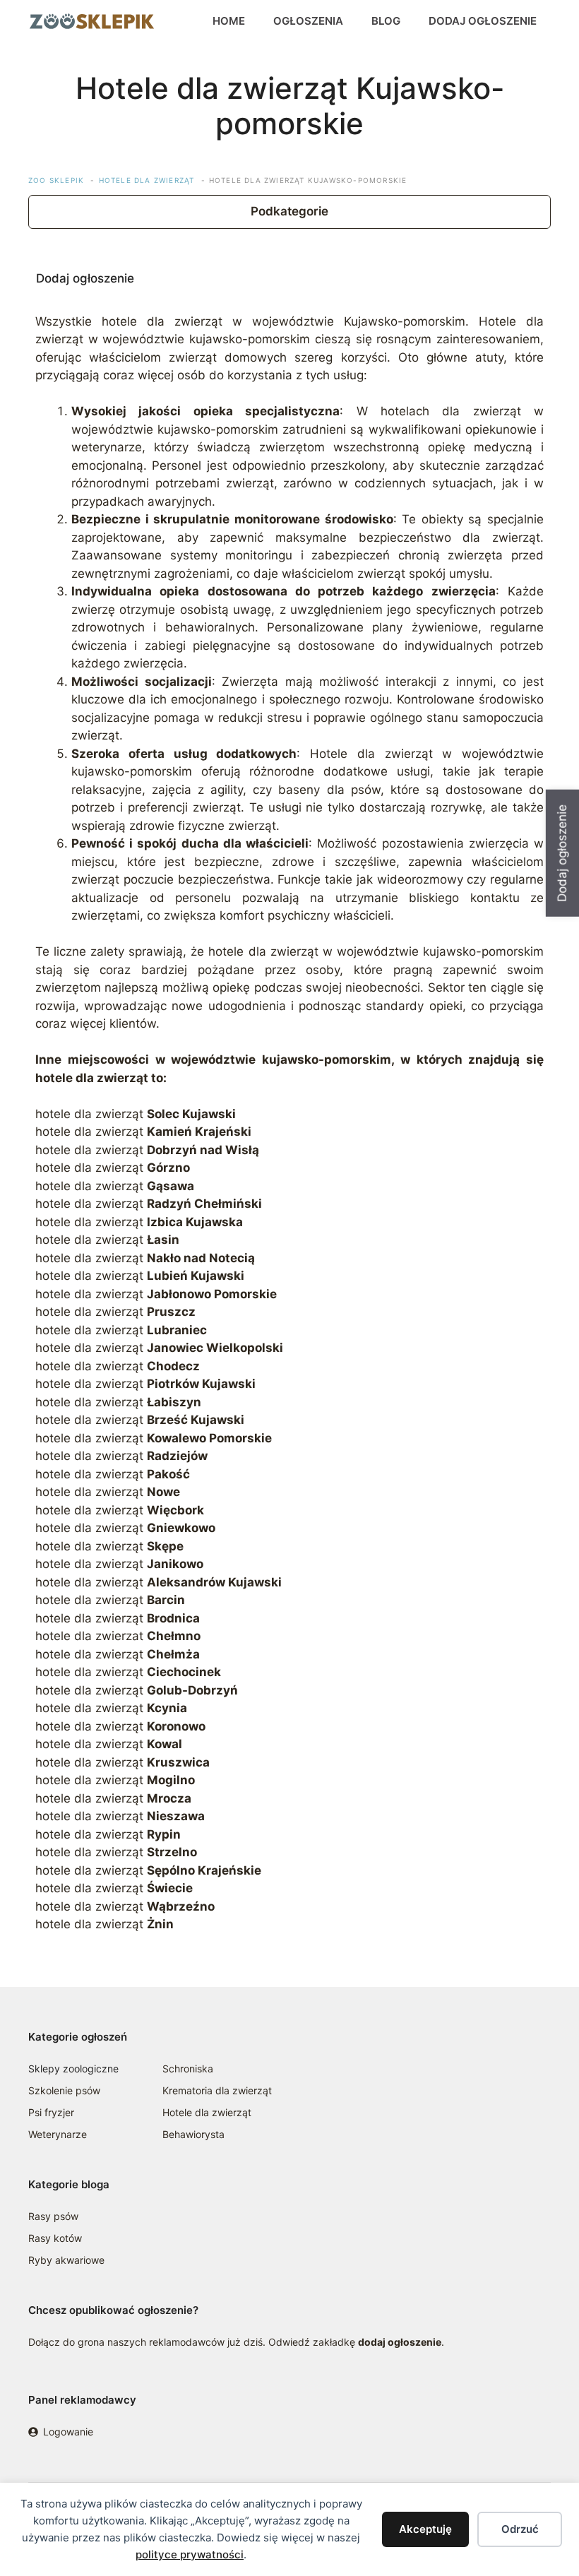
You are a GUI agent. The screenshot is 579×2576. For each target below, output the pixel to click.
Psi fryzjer (51, 2112)
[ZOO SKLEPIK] (92, 21)
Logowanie (68, 2432)
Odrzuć (520, 2529)
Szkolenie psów (64, 2090)
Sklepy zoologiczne (73, 2068)
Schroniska (188, 2068)
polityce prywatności (190, 2554)
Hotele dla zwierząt (207, 2112)
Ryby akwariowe (66, 2260)
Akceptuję (425, 2529)
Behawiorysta (193, 2134)
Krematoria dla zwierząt (217, 2090)
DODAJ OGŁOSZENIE (483, 21)
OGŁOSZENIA (308, 21)
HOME (229, 21)
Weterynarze (58, 2134)
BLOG (386, 21)
